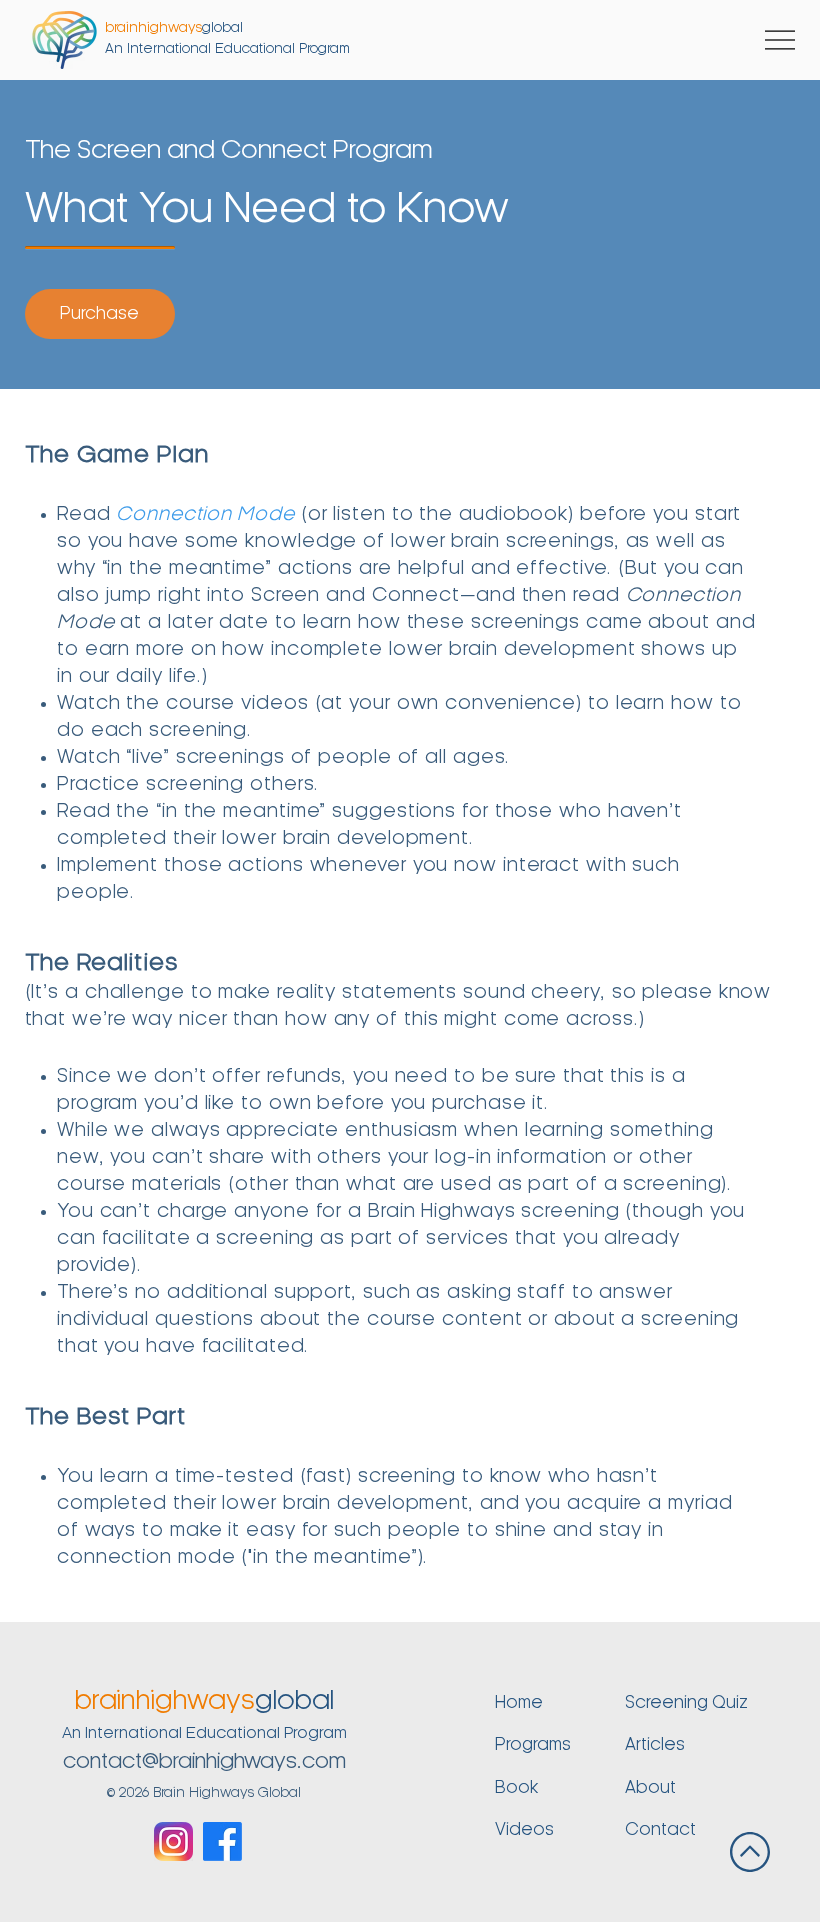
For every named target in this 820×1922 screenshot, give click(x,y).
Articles (655, 1745)
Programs (533, 1745)
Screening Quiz (686, 1703)
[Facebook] (222, 1841)
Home (519, 1703)
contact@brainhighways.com (204, 1762)
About (650, 1788)
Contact (660, 1830)
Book (516, 1788)
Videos (524, 1830)
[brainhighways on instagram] (173, 1841)
